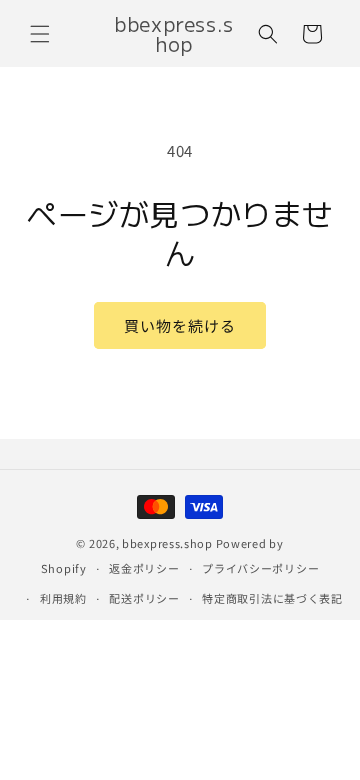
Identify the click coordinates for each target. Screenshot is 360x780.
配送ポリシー (144, 598)
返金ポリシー (144, 568)
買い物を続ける (180, 325)
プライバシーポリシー (260, 568)
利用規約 (63, 598)
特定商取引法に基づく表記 (272, 598)
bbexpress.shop (167, 543)
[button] (40, 34)
